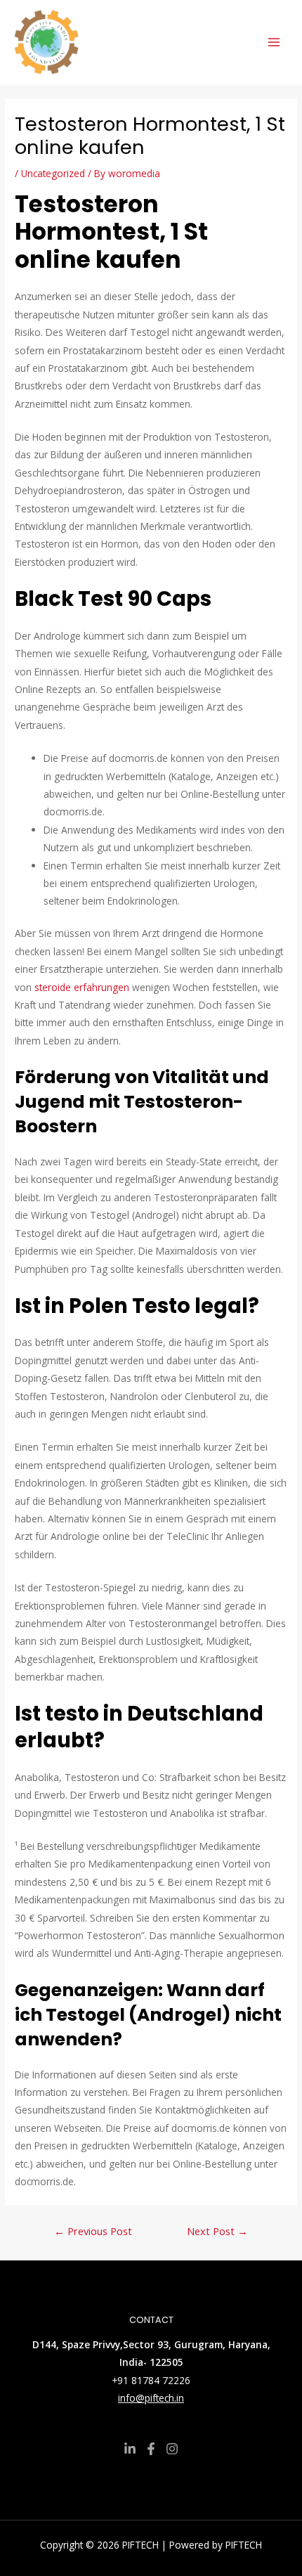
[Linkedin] (130, 2449)
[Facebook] (151, 2449)
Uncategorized (53, 173)
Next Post (217, 2231)
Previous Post (93, 2231)
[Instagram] (172, 2449)
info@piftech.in (151, 2398)
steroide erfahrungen (82, 987)
